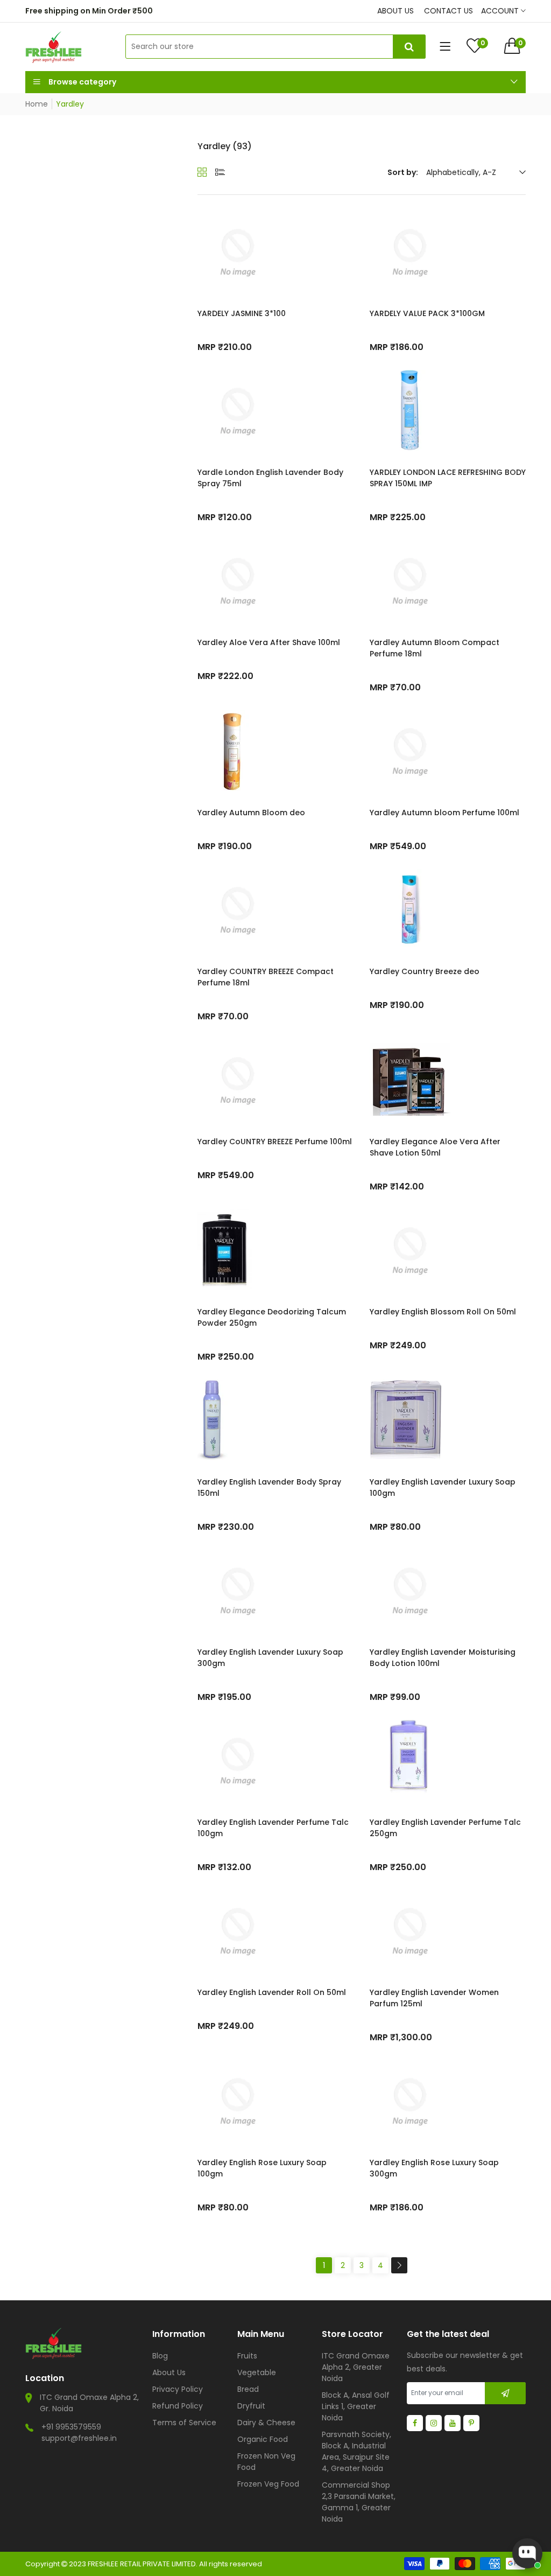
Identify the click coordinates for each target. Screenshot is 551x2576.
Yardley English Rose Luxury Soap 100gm (262, 2168)
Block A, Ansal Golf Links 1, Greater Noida (356, 2406)
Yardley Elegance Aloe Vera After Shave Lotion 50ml (435, 1147)
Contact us (448, 11)
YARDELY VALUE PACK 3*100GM (427, 313)
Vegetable (257, 2372)
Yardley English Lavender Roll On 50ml (272, 1992)
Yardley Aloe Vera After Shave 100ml (269, 642)
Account (501, 11)
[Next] (399, 2265)
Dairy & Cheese (266, 2423)
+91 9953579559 (71, 2427)
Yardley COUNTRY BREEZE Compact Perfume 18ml (266, 977)
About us (395, 11)
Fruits (247, 2356)
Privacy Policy (178, 2389)
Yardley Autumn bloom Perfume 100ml (444, 813)
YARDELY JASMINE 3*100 (242, 313)
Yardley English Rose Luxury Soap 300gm (434, 2168)
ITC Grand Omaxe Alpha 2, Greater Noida (356, 2367)
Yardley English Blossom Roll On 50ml (443, 1312)
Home (37, 104)
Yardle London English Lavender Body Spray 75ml (270, 478)
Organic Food (263, 2439)
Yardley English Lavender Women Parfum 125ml (434, 1998)
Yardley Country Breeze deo (425, 971)
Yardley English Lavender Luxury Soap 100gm (443, 1487)
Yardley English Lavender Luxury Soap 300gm (270, 1658)
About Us (169, 2372)
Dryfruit (251, 2406)
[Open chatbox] (527, 2553)
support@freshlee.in (79, 2438)
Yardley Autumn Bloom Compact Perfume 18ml (435, 648)
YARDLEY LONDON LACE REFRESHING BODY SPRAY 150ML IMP (448, 478)
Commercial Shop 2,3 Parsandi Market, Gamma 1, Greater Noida (359, 2502)
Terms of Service (184, 2423)
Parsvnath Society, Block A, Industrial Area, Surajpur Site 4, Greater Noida (356, 2451)
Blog (160, 2356)
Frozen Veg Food (268, 2484)
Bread (248, 2389)
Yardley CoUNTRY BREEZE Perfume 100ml (275, 1142)
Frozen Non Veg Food (266, 2462)
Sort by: (403, 172)
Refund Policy (178, 2406)
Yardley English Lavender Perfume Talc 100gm (273, 1828)
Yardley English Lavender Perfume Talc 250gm (445, 1828)
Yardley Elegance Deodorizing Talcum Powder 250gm (272, 1317)
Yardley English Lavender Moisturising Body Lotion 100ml (443, 1658)
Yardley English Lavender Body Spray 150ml (269, 1487)
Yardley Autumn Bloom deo (251, 813)
